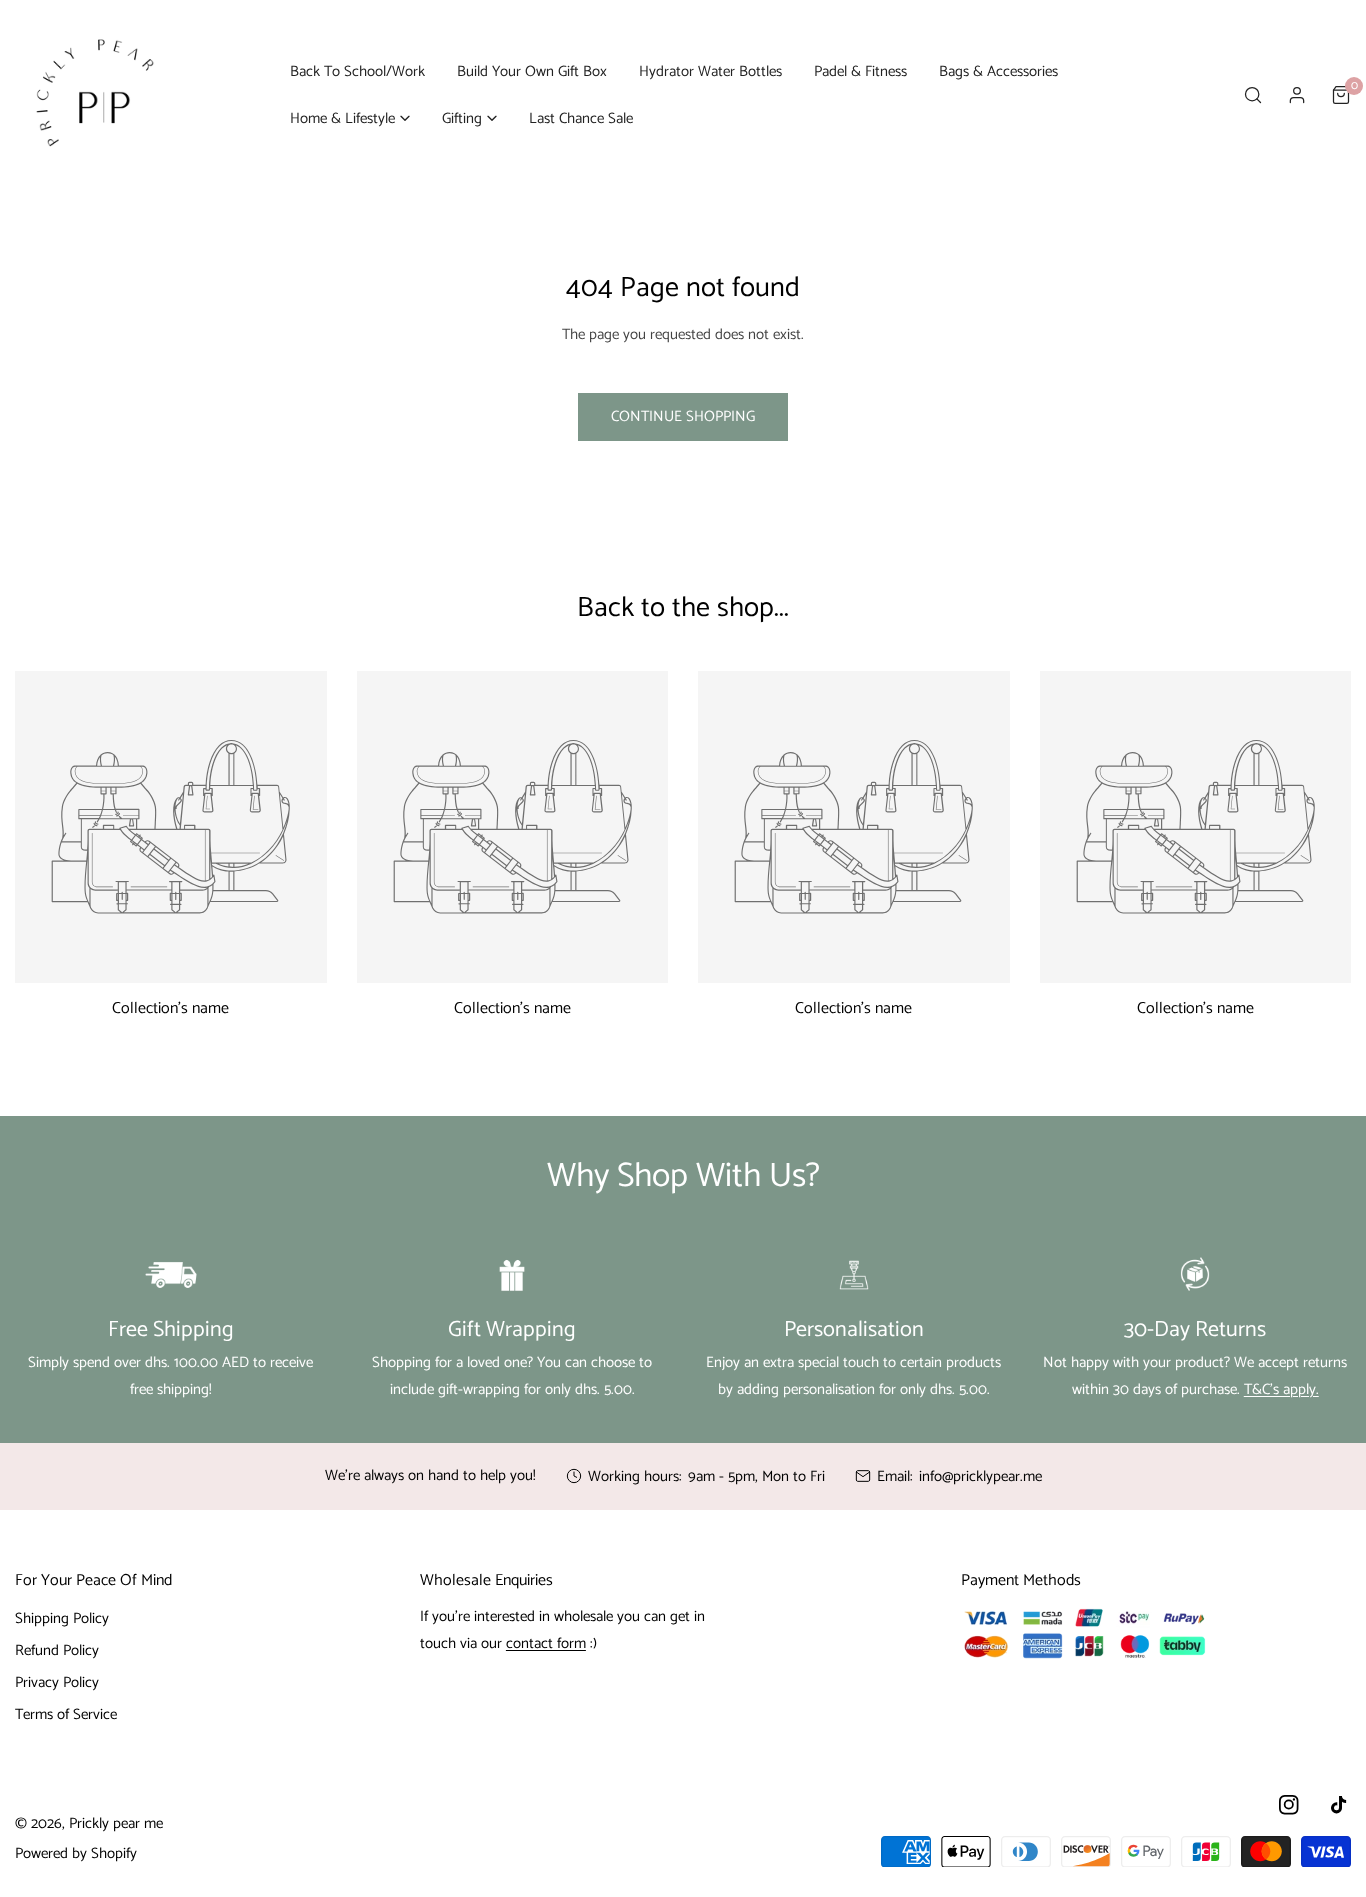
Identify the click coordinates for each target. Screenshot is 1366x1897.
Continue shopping (683, 416)
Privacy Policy (57, 1682)
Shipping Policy (62, 1618)
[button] (350, 118)
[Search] (1253, 95)
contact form (546, 1643)
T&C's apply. (1281, 1389)
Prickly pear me (116, 1823)
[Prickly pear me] (95, 95)
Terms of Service (66, 1714)
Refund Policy (57, 1650)
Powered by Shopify (76, 1853)
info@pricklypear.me (980, 1476)
